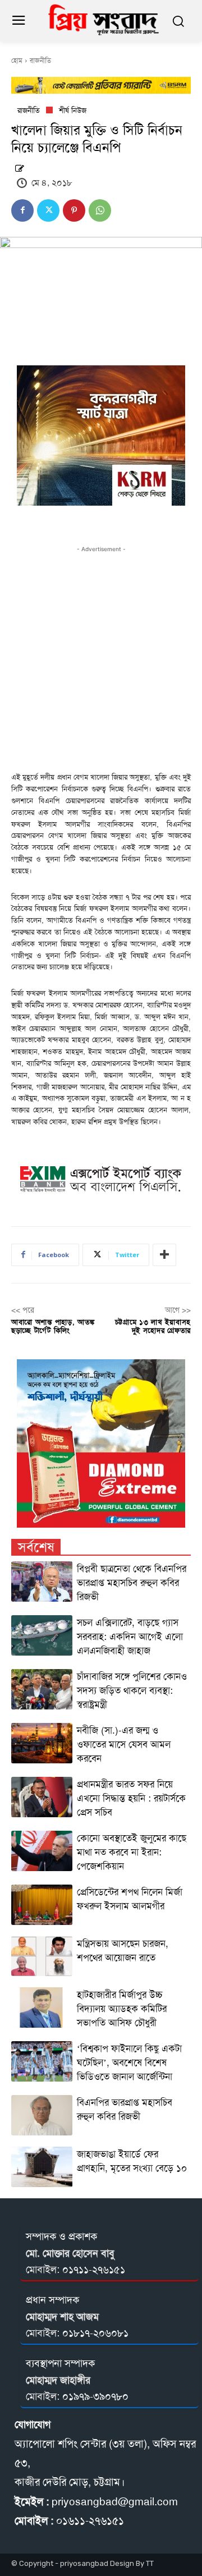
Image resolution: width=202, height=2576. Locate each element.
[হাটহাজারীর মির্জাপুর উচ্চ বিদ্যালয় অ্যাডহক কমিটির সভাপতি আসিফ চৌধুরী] (42, 2007)
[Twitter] (48, 210)
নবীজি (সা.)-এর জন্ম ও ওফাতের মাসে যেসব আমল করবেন (124, 1744)
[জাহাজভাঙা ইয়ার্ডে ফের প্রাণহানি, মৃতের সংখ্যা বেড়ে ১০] (42, 2167)
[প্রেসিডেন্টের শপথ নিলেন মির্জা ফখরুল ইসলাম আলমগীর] (42, 1905)
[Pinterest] (74, 210)
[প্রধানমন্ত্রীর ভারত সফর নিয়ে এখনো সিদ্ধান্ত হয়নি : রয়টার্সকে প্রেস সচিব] (42, 1797)
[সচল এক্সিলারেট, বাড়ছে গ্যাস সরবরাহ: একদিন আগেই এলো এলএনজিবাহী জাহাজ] (42, 1635)
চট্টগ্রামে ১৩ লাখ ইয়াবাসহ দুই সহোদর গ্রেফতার (153, 1326)
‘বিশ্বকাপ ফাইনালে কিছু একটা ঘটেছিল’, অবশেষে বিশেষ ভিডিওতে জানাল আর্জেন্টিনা (129, 2062)
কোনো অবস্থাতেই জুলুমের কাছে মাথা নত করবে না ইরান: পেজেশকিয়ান (132, 1852)
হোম (17, 61)
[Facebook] (22, 210)
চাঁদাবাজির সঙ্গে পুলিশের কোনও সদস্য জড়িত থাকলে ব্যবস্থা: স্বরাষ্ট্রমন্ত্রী (132, 1690)
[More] (164, 1255)
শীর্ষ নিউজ (73, 110)
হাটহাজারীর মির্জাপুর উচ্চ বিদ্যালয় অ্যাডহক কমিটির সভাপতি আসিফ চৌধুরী (122, 2009)
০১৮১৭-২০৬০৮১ (95, 2333)
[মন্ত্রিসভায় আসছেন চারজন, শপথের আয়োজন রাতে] (42, 1956)
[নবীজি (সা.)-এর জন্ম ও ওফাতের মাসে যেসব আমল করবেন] (42, 1743)
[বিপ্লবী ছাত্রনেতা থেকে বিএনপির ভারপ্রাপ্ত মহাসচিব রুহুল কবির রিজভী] (42, 1582)
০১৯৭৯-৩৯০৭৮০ (95, 2396)
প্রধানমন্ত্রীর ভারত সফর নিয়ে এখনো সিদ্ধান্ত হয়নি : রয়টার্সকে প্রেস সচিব (131, 1798)
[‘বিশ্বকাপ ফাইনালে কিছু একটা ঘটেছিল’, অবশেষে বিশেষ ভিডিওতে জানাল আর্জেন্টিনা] (42, 2061)
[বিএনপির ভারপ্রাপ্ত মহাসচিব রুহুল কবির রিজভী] (42, 2115)
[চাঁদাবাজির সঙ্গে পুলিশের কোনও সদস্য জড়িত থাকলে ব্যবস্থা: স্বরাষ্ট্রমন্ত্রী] (42, 1689)
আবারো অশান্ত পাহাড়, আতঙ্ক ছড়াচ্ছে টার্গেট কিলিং (53, 1326)
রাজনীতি (40, 61)
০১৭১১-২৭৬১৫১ (94, 2270)
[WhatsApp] (100, 210)
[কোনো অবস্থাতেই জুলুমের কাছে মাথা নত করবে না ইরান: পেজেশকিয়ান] (42, 1851)
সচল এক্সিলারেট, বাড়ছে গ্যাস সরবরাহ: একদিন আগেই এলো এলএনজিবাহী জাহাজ (130, 1637)
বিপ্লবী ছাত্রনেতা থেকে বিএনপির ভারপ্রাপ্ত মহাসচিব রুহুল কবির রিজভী (132, 1583)
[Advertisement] (101, 656)
